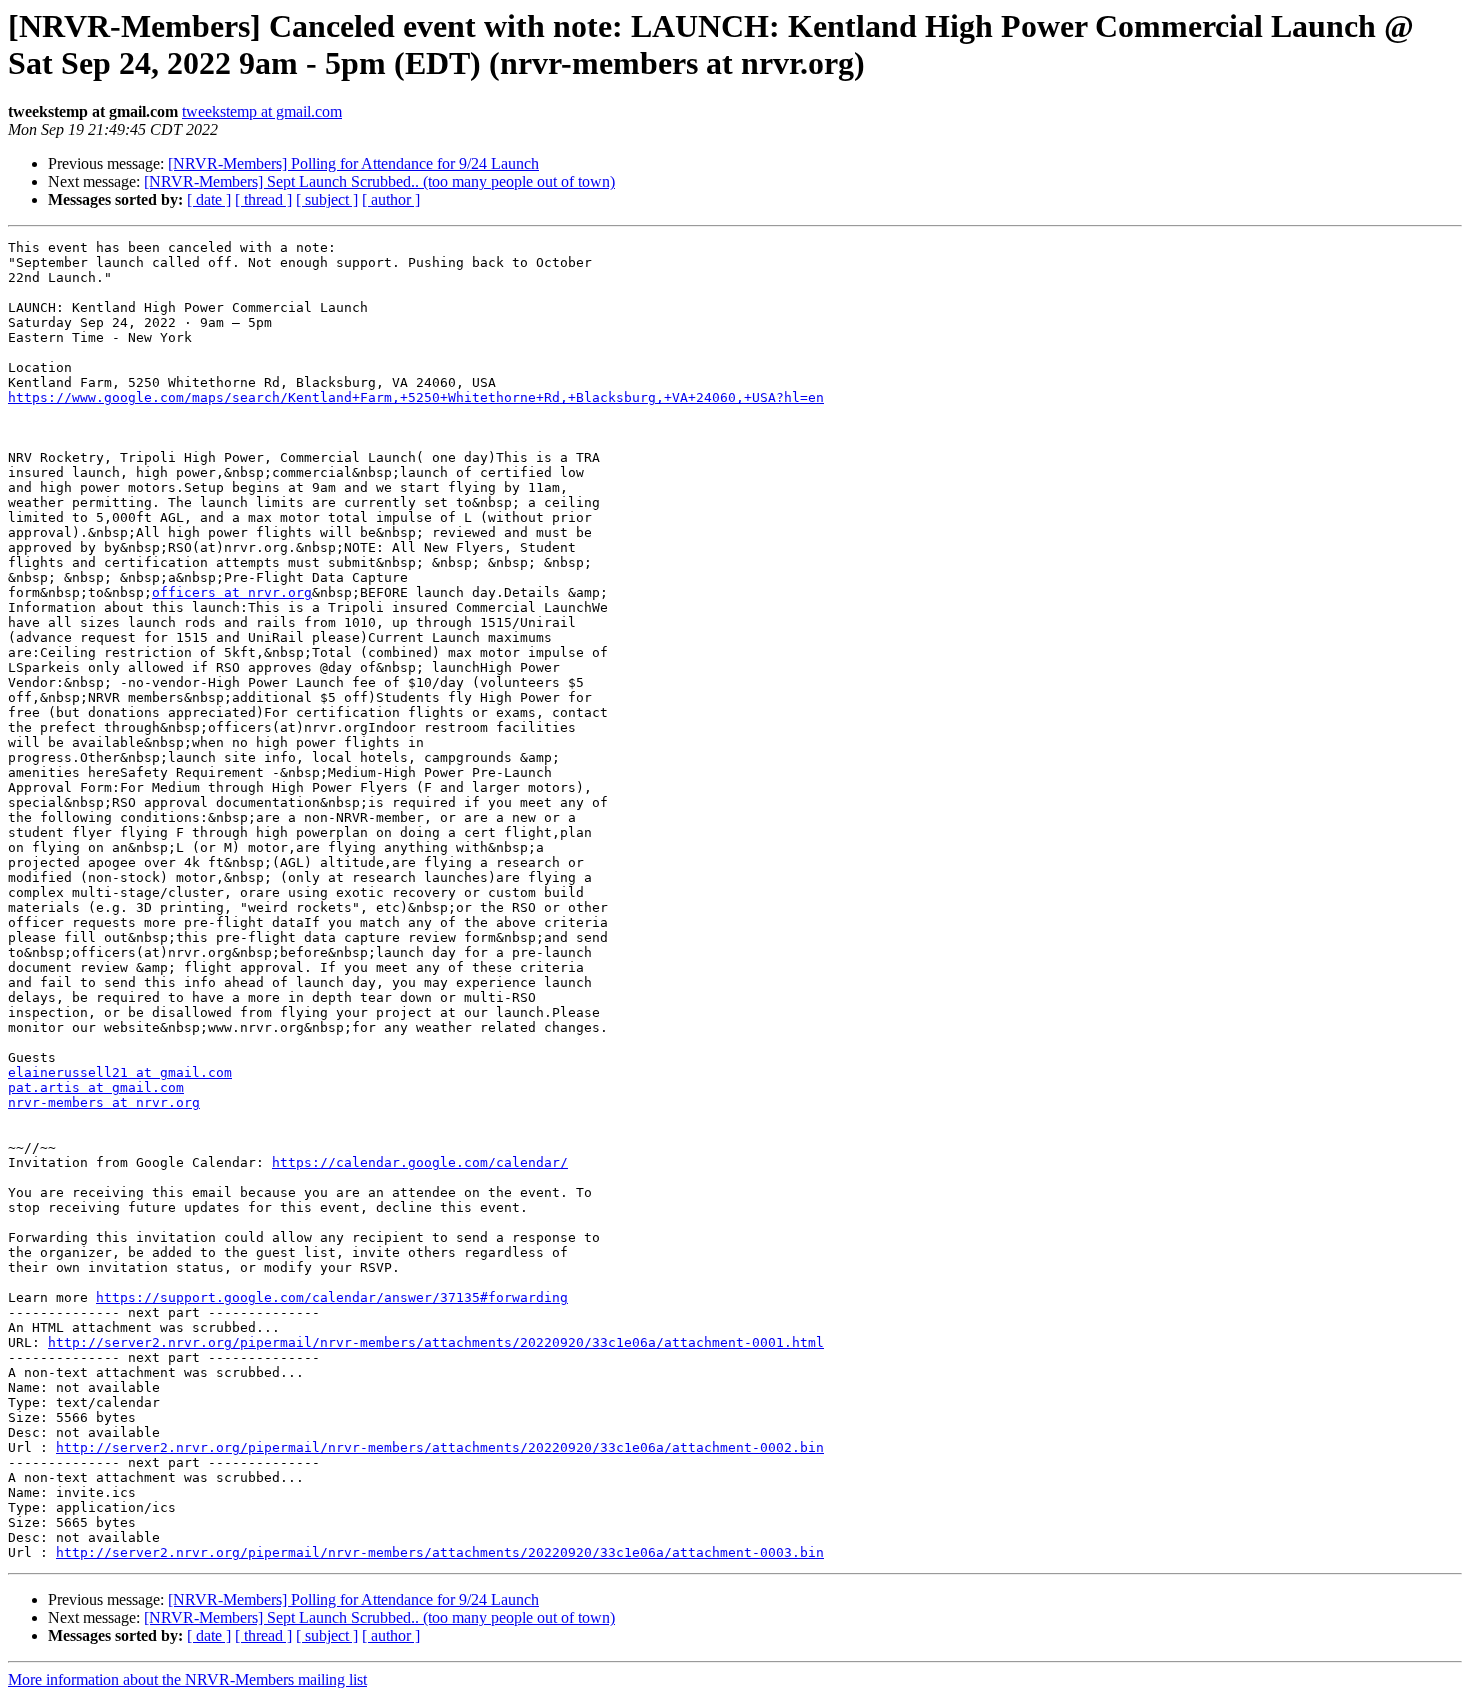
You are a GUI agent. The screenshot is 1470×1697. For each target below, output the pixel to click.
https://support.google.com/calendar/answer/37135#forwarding (332, 1297)
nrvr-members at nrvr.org (104, 1102)
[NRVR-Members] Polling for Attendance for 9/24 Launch (353, 163)
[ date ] (209, 199)
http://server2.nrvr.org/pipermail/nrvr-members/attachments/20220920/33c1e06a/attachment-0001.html (436, 1342)
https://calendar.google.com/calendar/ (420, 1162)
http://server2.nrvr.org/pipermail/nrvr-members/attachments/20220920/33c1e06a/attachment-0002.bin (440, 1447)
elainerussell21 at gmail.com (120, 1072)
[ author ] (391, 199)
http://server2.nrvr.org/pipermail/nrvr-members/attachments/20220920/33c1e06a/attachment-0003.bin (440, 1552)
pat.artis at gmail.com (96, 1087)
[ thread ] (263, 199)
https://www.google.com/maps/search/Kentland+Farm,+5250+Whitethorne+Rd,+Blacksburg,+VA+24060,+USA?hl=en (416, 397)
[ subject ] (327, 199)
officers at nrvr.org (232, 592)
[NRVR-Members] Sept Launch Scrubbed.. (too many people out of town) (379, 181)
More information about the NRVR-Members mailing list (187, 1679)
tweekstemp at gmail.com (262, 111)
